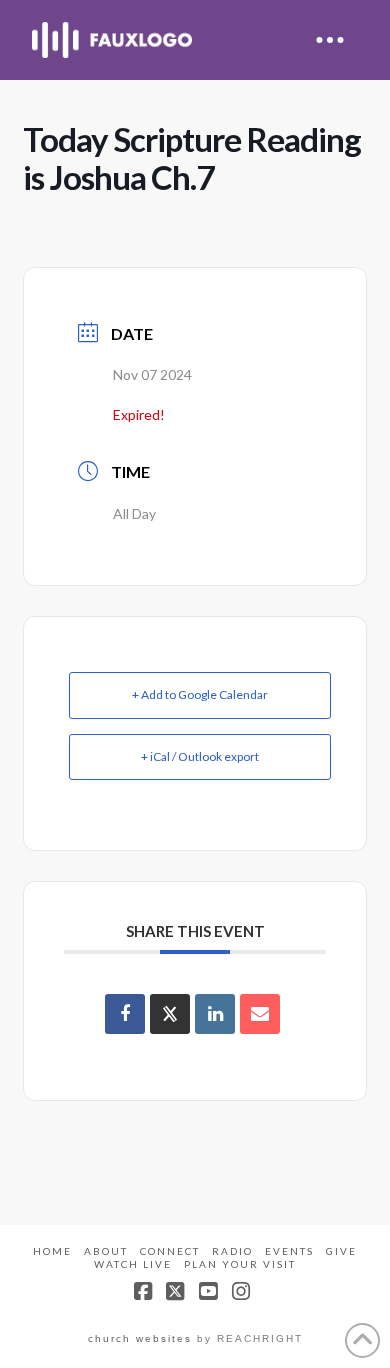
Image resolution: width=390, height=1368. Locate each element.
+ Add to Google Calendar (200, 694)
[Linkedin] (215, 1014)
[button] (330, 40)
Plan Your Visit (240, 1264)
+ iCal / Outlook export (200, 756)
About (106, 1251)
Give (341, 1251)
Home (52, 1251)
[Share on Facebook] (125, 1014)
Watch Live (133, 1264)
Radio (232, 1251)
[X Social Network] (170, 1014)
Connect (170, 1251)
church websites (140, 1338)
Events (289, 1251)
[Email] (260, 1014)
